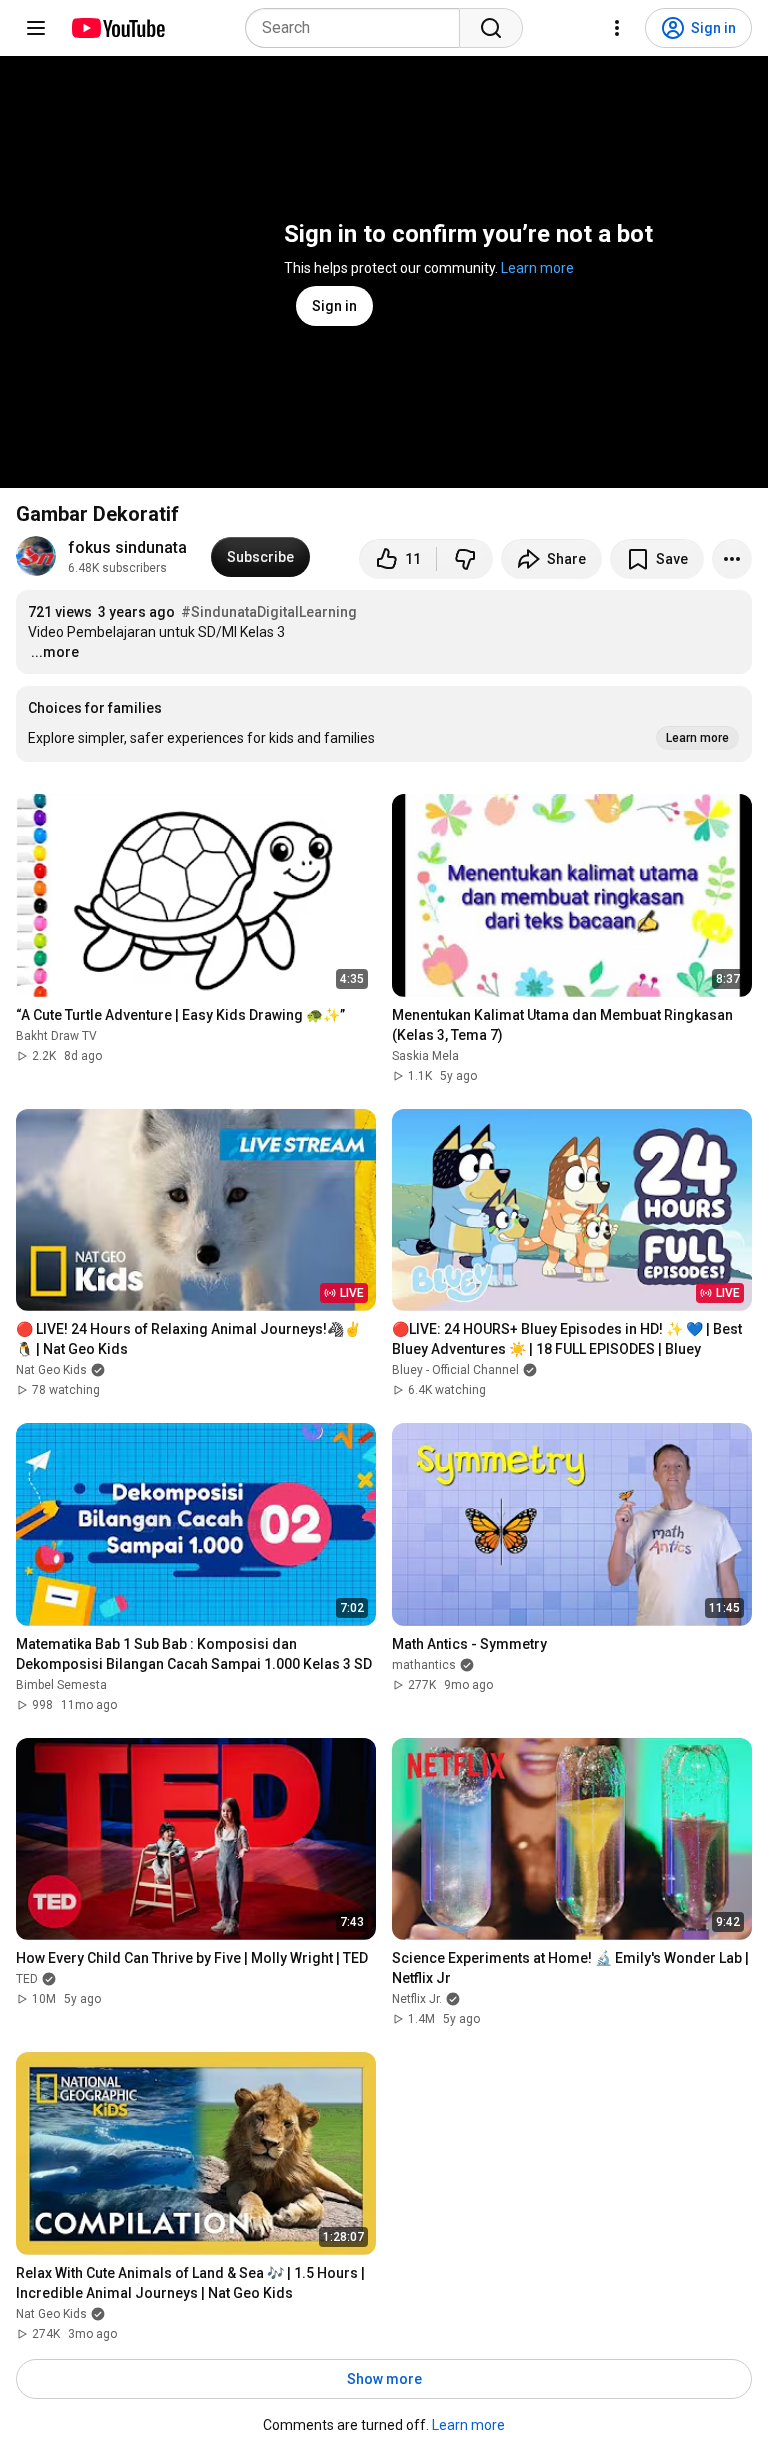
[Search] (491, 28)
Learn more (537, 268)
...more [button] (55, 652)
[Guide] (36, 28)
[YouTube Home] (117, 28)
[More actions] (732, 559)
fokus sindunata (127, 547)
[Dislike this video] (465, 559)
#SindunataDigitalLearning (269, 612)
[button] (384, 724)
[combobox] (358, 28)
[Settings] (617, 28)
